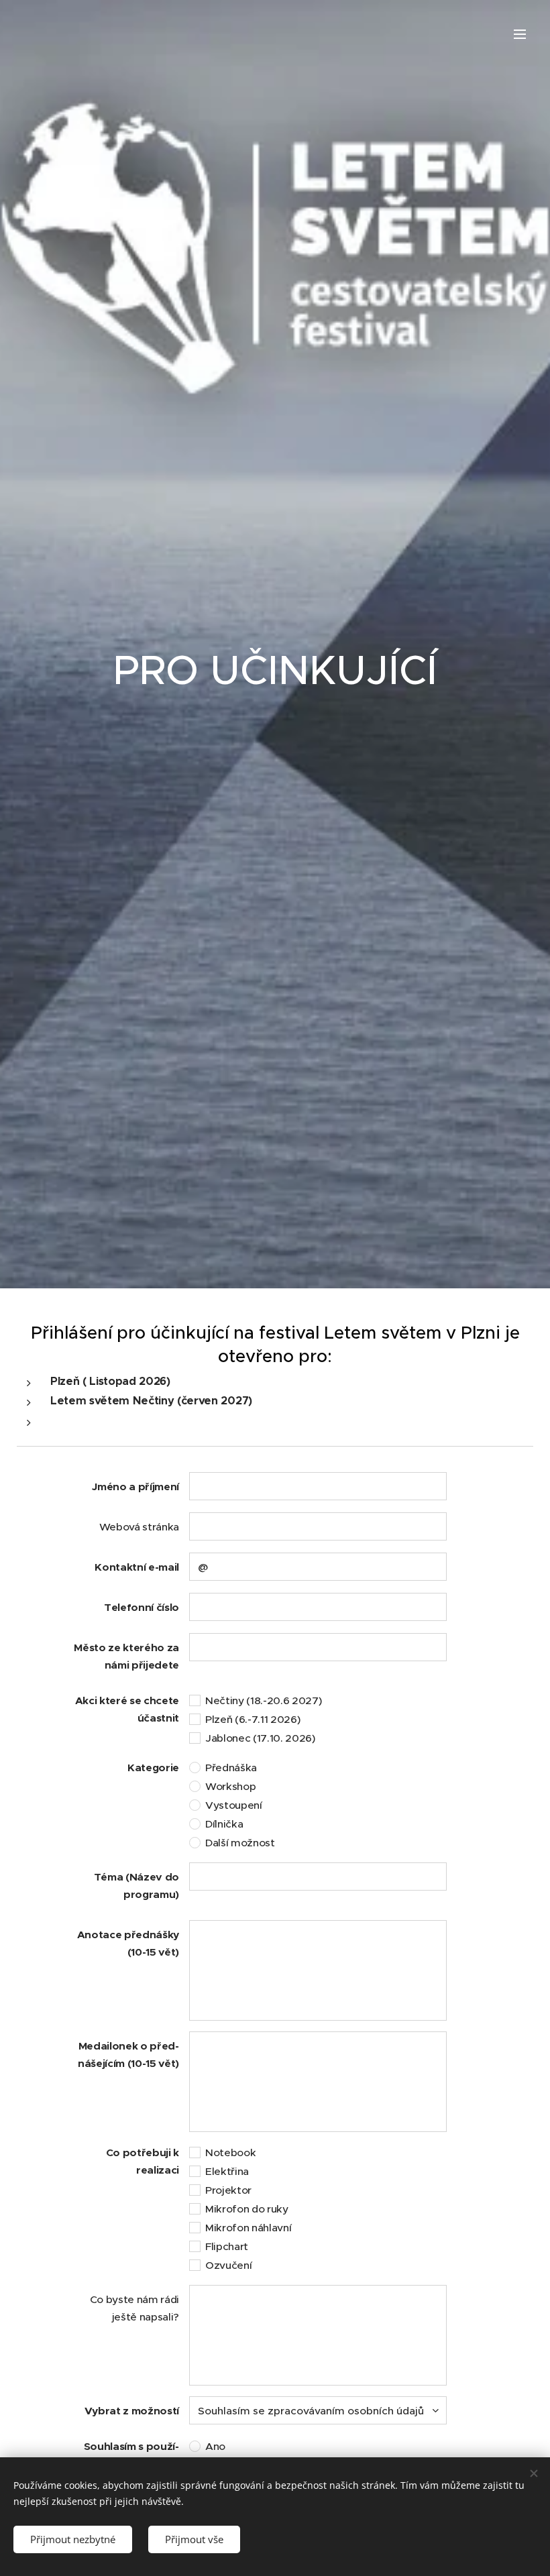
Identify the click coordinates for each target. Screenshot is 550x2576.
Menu (520, 34)
